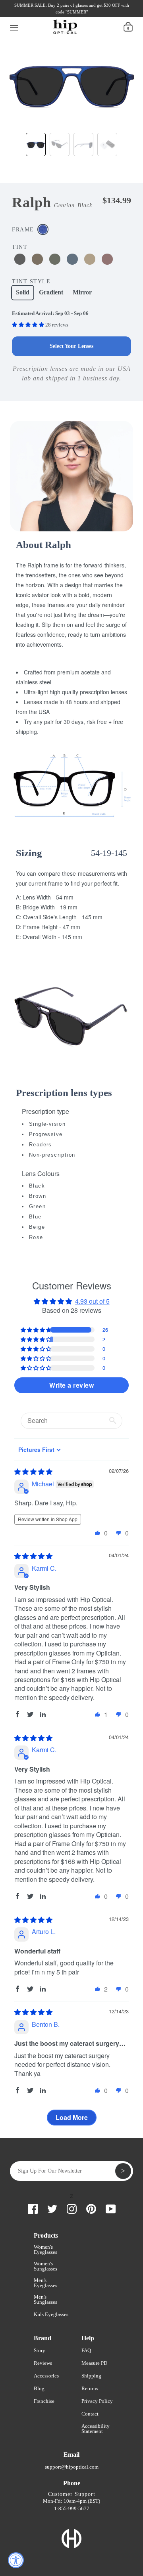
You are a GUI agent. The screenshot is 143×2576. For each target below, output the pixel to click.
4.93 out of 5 (92, 1301)
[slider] (33, 1471)
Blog (39, 2388)
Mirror (82, 292)
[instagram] (50, 15)
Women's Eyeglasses (45, 2249)
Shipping (91, 2376)
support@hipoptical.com (72, 2467)
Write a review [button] (71, 1385)
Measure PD (94, 2363)
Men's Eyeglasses (45, 2283)
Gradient (51, 292)
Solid (23, 292)
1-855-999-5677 (72, 2508)
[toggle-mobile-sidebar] (14, 27)
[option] (71, 81)
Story (40, 2350)
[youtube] (77, 15)
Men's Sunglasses (45, 2299)
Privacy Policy (97, 2401)
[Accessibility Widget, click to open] (16, 2560)
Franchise (44, 2401)
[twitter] (37, 15)
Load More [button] (72, 2117)
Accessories (46, 2376)
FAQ (86, 2350)
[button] (29, 325)
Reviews (43, 2363)
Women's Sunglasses (45, 2266)
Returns (90, 2388)
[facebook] (23, 15)
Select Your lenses (71, 346)
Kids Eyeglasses (51, 2314)
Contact (90, 2414)
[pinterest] (64, 15)
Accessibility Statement (96, 2429)
